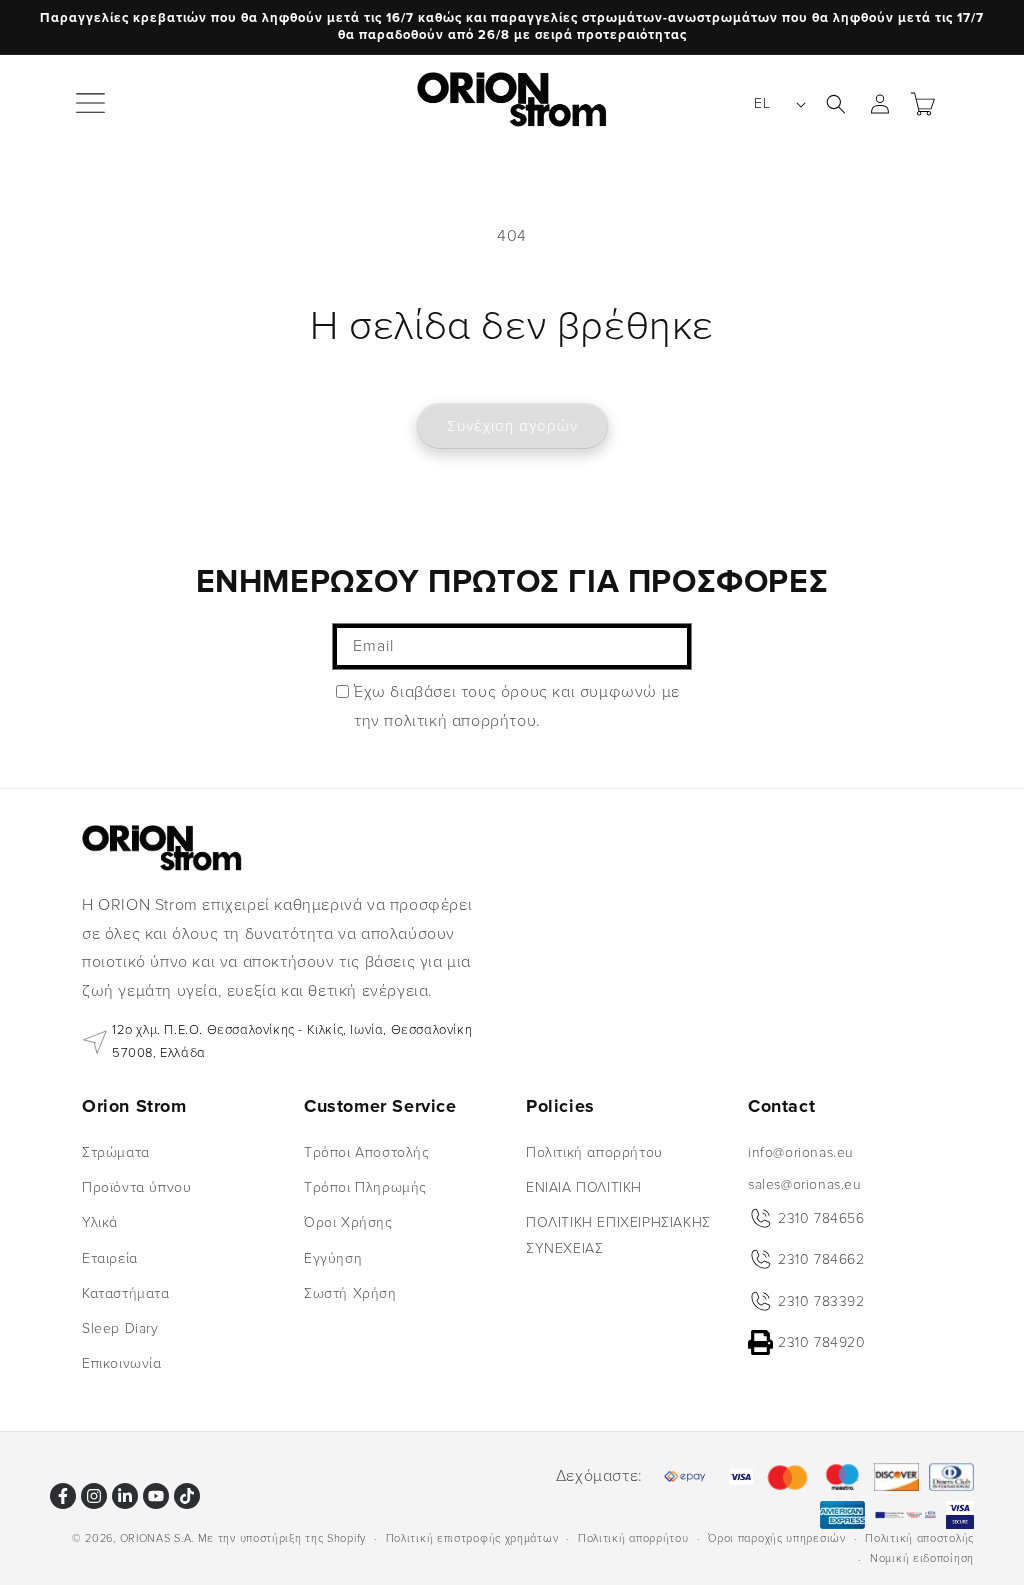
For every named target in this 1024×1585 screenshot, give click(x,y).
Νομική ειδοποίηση (922, 1558)
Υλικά (100, 1222)
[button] (92, 104)
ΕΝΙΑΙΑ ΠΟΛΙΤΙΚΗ (584, 1187)
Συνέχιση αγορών (512, 426)
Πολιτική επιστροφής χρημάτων (472, 1538)
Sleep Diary (120, 1328)
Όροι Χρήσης (348, 1222)
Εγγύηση (333, 1258)
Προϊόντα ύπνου (136, 1187)
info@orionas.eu (801, 1152)
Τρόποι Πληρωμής (365, 1187)
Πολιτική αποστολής (919, 1538)
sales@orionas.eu (805, 1184)
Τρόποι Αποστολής (367, 1152)
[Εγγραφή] (669, 646)
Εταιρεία (110, 1258)
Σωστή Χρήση (350, 1293)
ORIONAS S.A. (157, 1538)
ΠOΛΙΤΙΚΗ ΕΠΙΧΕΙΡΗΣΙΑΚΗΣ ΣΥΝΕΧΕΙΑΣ (618, 1235)
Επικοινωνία (122, 1363)
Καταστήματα (126, 1293)
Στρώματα (116, 1152)
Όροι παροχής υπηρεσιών (776, 1538)
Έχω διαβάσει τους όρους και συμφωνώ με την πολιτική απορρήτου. (517, 706)
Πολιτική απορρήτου (594, 1152)
